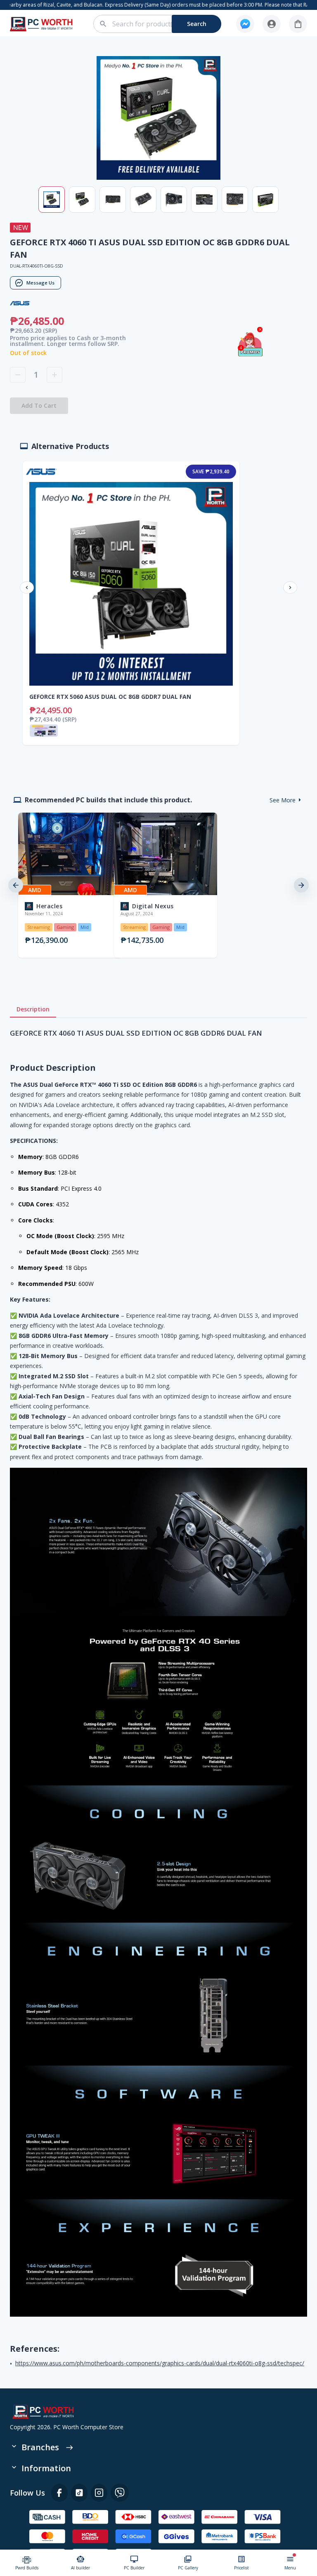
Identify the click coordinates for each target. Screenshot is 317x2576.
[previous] (16, 885)
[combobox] (162, 24)
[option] (63, 885)
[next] (301, 885)
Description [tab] (33, 1009)
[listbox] (158, 885)
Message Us (40, 283)
